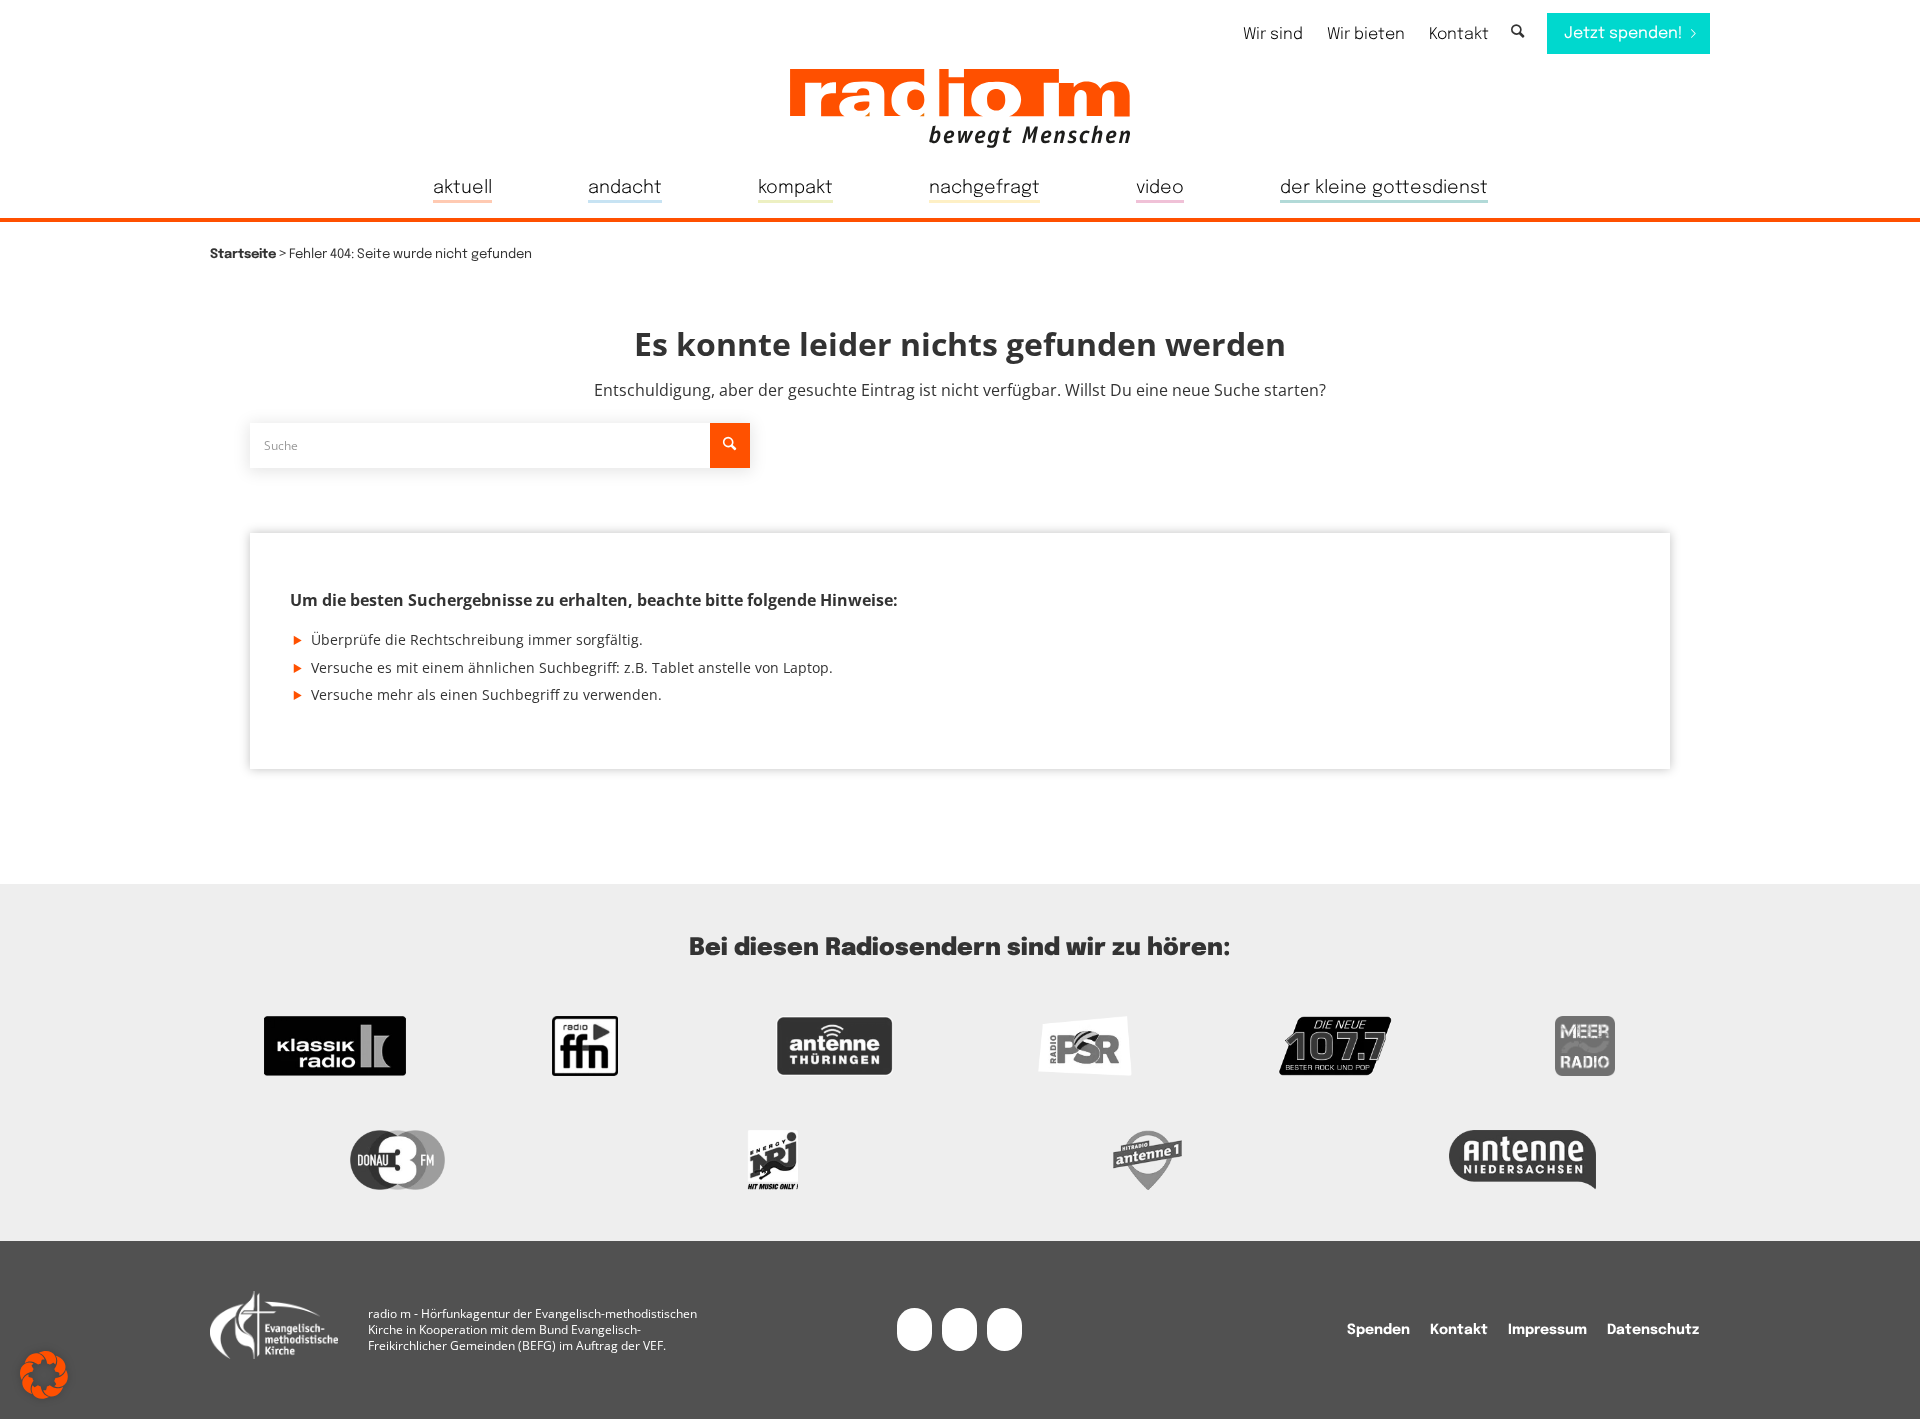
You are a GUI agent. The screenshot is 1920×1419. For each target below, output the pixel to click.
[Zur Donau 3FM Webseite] (397, 1160)
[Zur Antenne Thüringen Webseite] (835, 1046)
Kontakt (1459, 34)
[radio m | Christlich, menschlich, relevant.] (960, 108)
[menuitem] (1273, 34)
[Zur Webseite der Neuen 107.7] (1335, 1046)
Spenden (1378, 1330)
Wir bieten (1366, 34)
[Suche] (1517, 32)
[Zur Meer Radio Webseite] (1585, 1046)
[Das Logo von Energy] (772, 1160)
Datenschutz (1653, 1330)
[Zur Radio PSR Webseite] (1085, 1046)
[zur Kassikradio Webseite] (335, 1046)
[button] (44, 1375)
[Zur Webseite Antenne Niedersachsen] (1522, 1160)
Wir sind (1273, 34)
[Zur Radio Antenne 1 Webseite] (1147, 1160)
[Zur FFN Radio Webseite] (585, 1046)
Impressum (1547, 1330)
